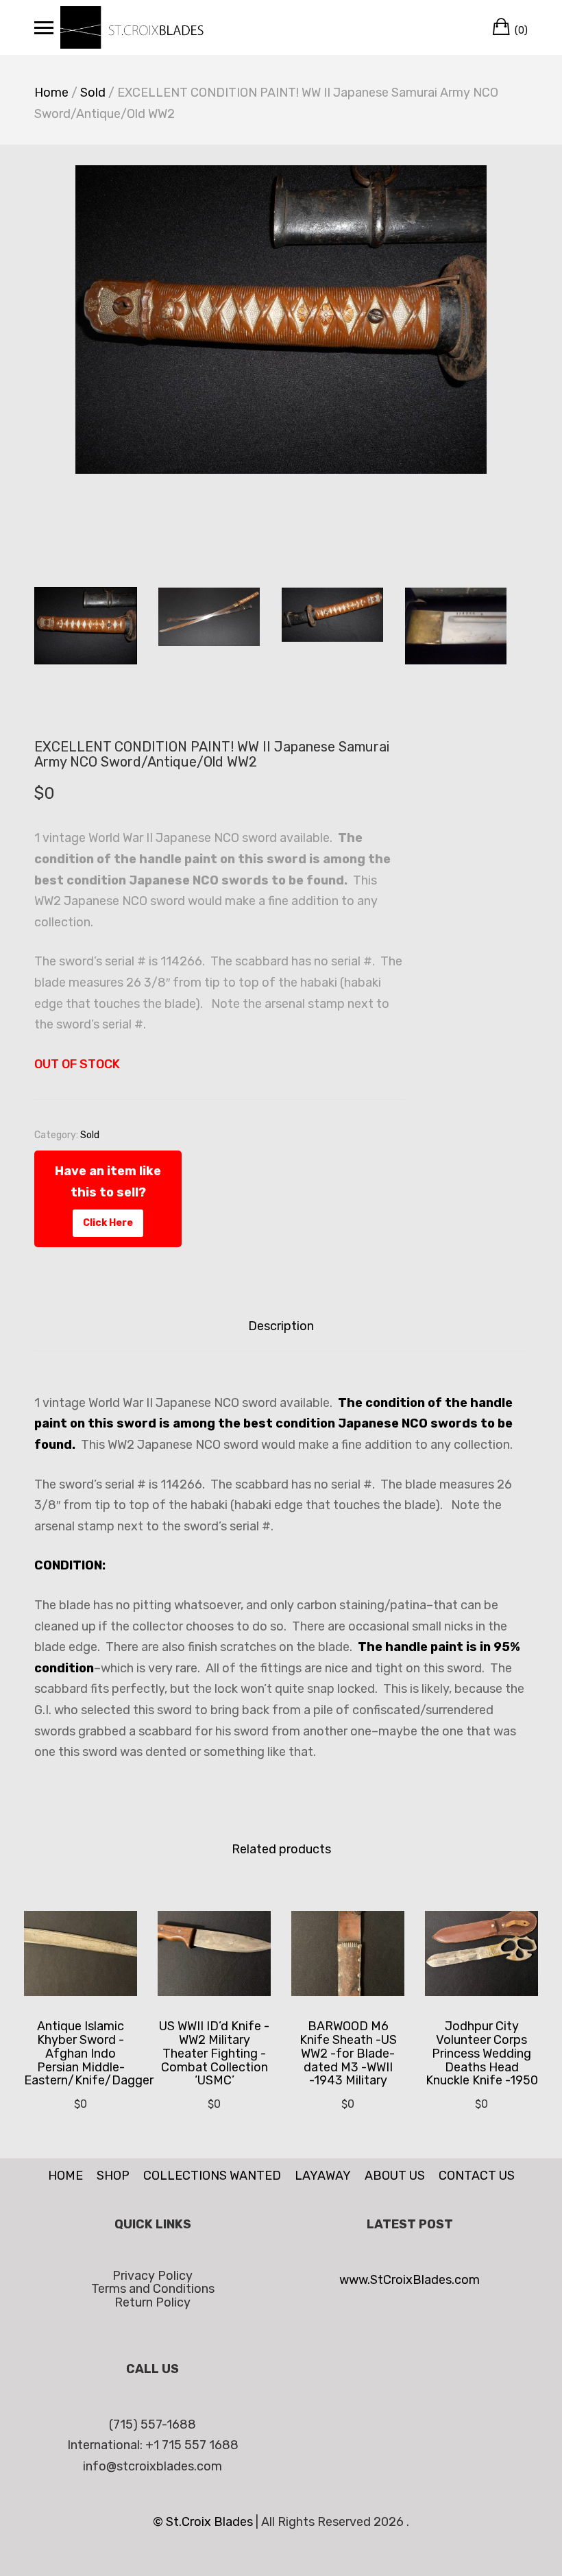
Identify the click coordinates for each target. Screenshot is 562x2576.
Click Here (108, 1223)
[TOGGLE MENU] (44, 27)
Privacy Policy (152, 2276)
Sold (93, 93)
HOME (65, 2176)
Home (51, 93)
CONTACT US (477, 2176)
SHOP (113, 2176)
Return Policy (152, 2302)
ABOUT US (395, 2176)
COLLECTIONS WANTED (212, 2176)
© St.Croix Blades (204, 2522)
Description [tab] (281, 1326)
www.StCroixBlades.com (410, 2280)
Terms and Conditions (153, 2289)
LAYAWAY (323, 2176)
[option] (281, 320)
